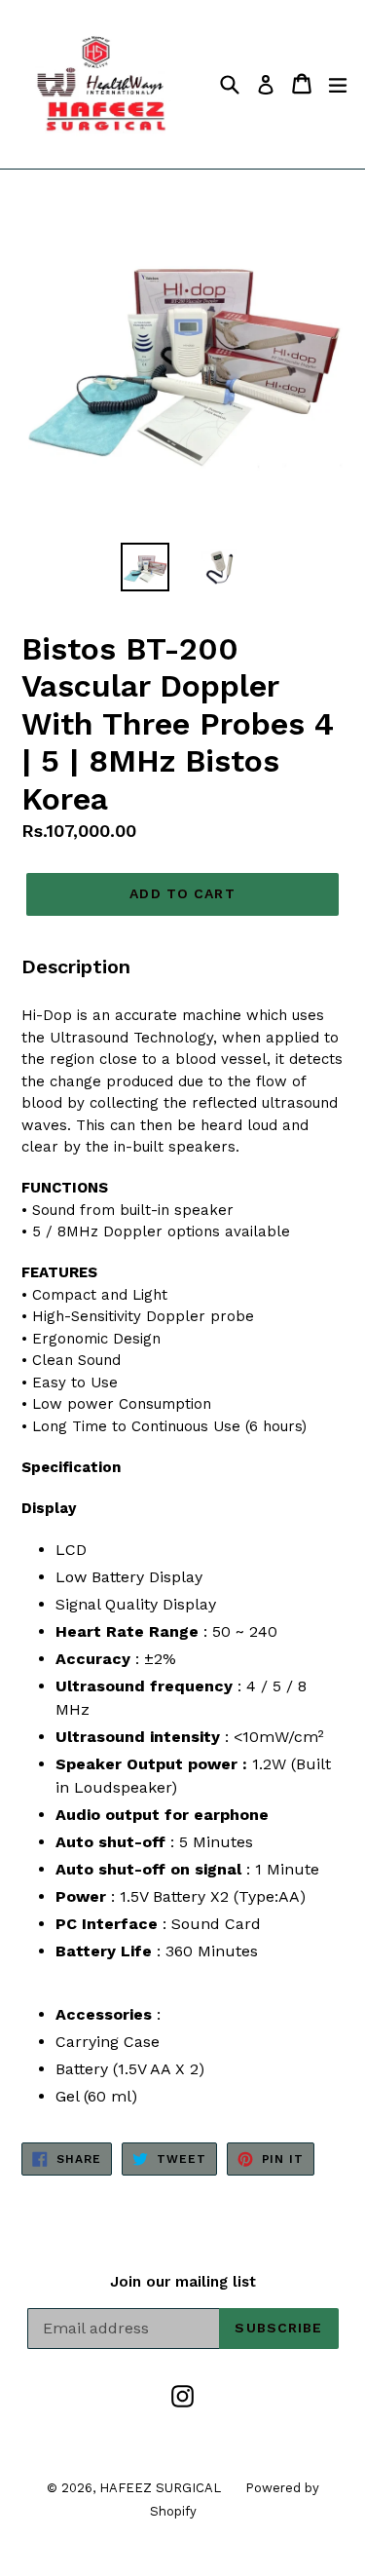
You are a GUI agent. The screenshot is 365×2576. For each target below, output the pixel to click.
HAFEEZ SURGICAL (160, 2488)
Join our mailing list (183, 2282)
